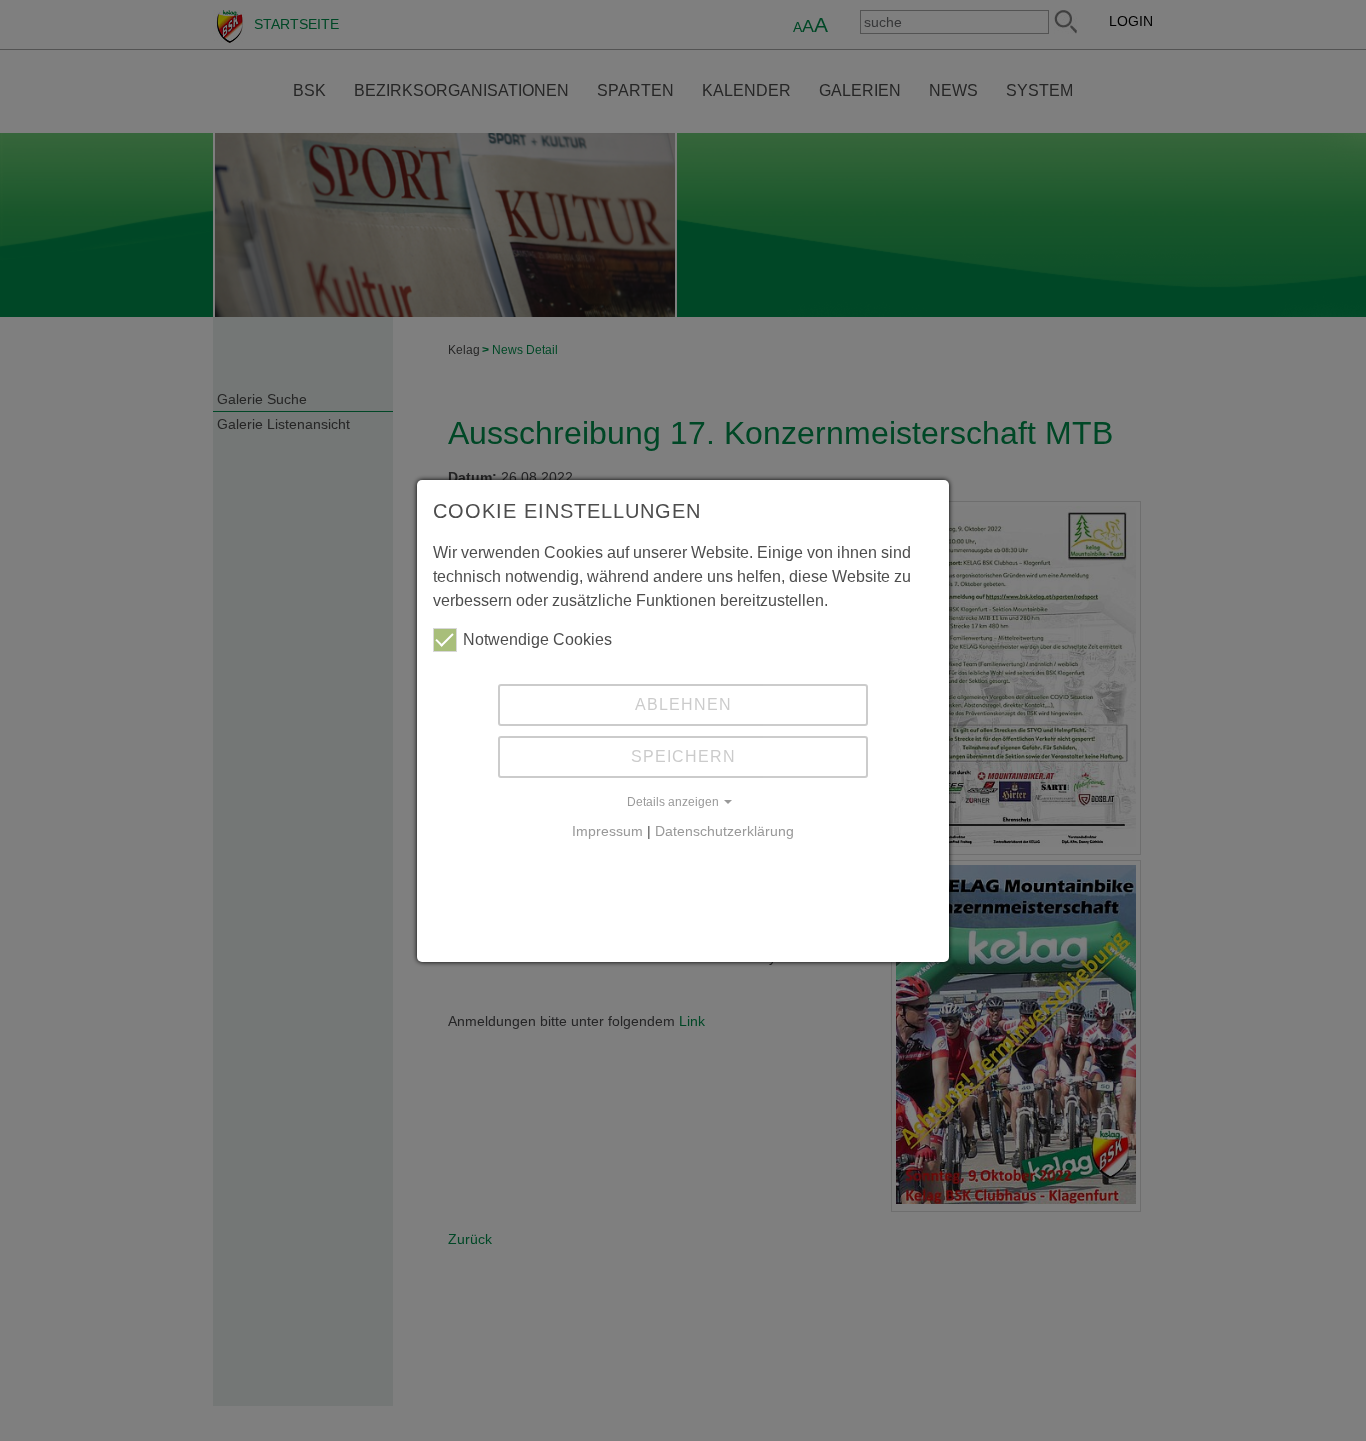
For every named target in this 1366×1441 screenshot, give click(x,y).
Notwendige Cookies (537, 639)
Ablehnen (683, 704)
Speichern (683, 756)
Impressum (607, 831)
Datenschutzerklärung (724, 831)
